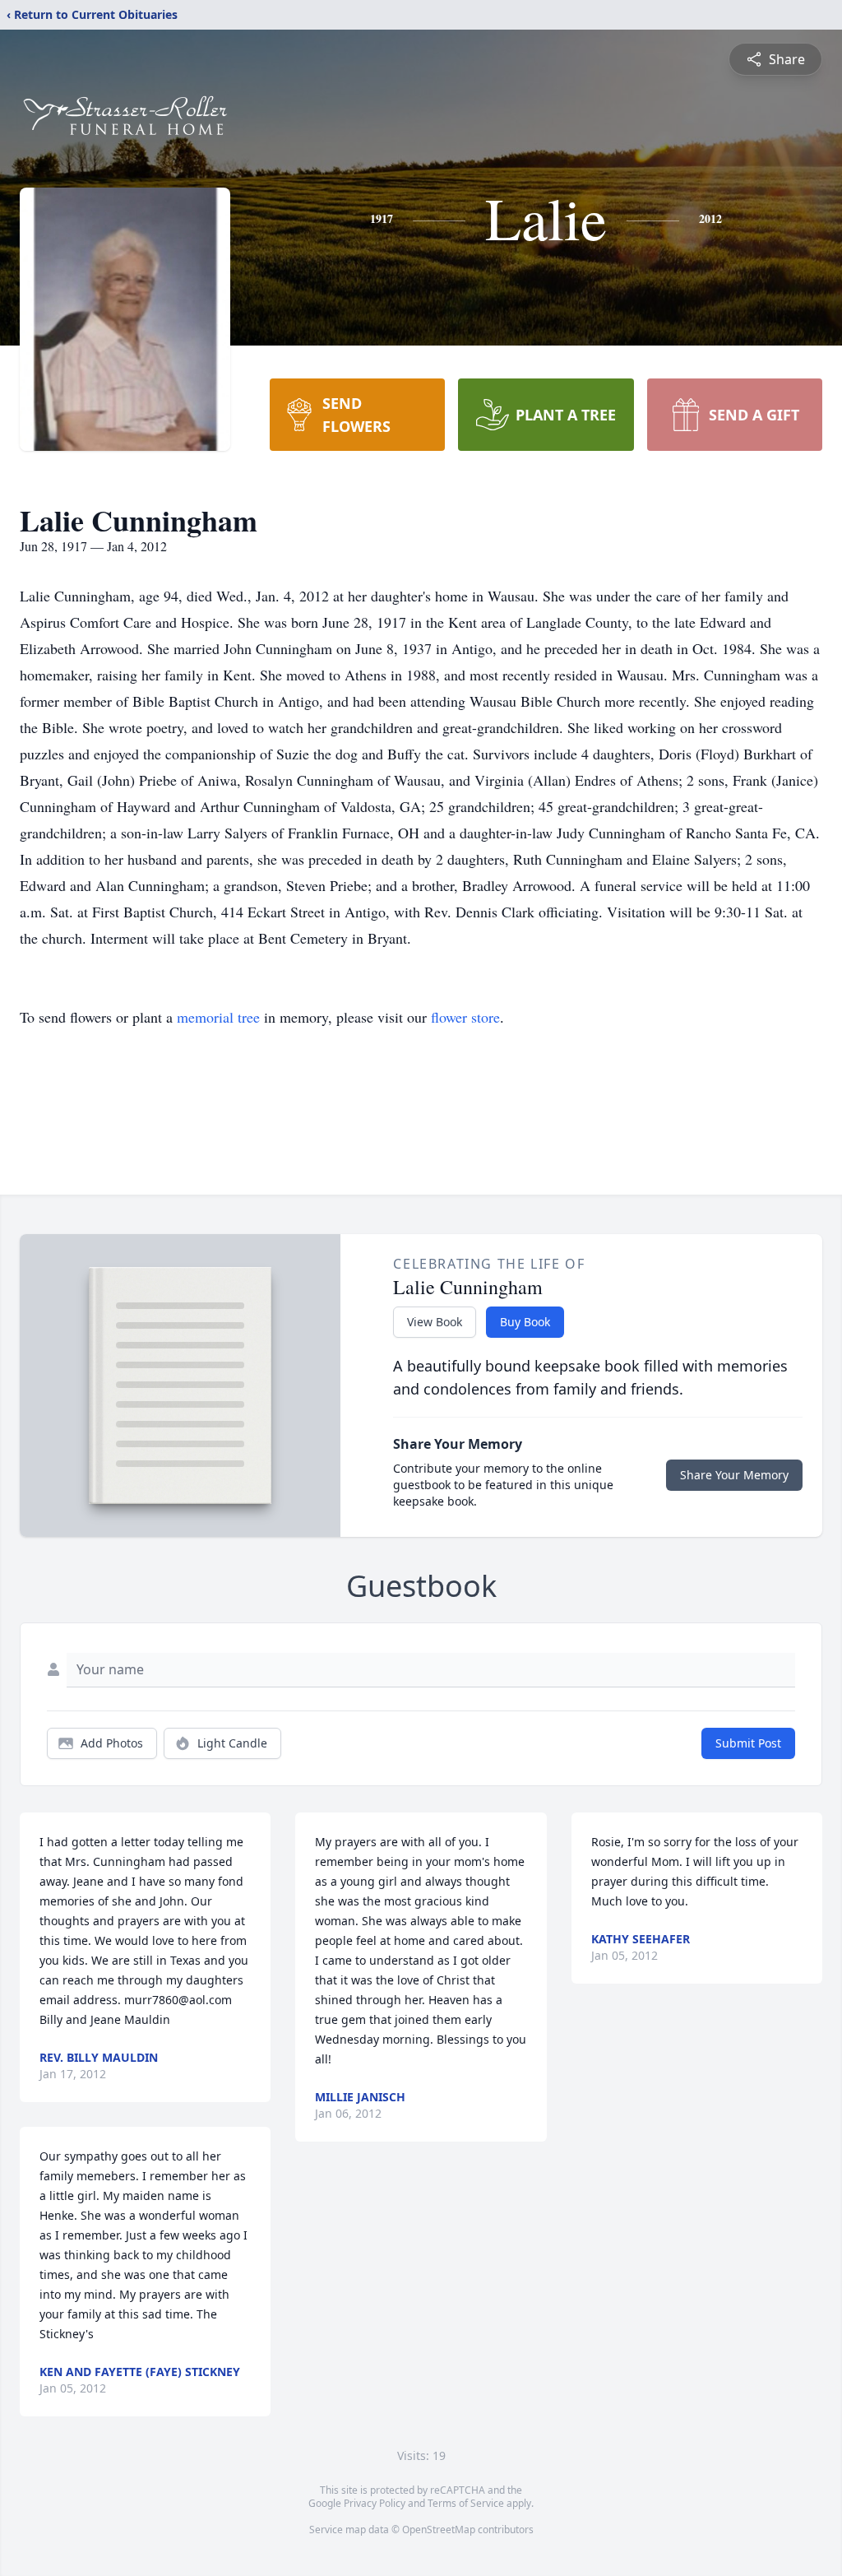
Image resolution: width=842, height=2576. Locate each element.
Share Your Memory (734, 1475)
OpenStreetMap (439, 2530)
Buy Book (525, 1322)
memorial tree (218, 1017)
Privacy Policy (375, 2503)
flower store (465, 1017)
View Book (435, 1322)
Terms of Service (466, 2503)
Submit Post (748, 1743)
